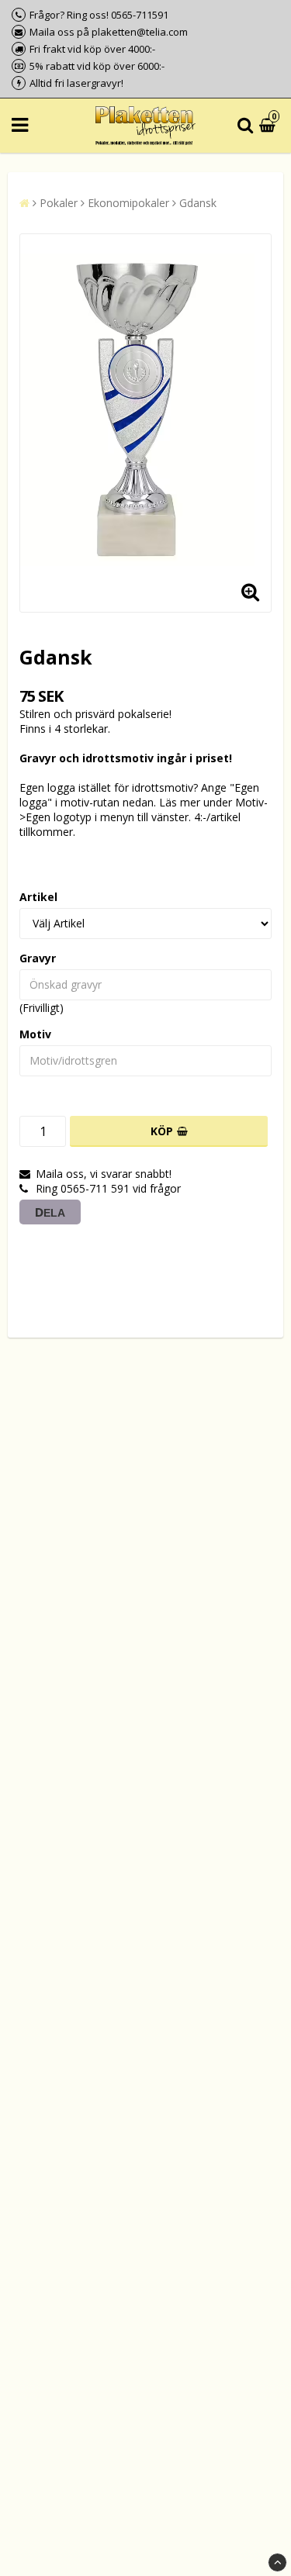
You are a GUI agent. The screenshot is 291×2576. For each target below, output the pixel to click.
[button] (269, 126)
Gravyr (38, 958)
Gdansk (198, 203)
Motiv (35, 1034)
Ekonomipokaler (128, 203)
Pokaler (59, 203)
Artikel (38, 897)
